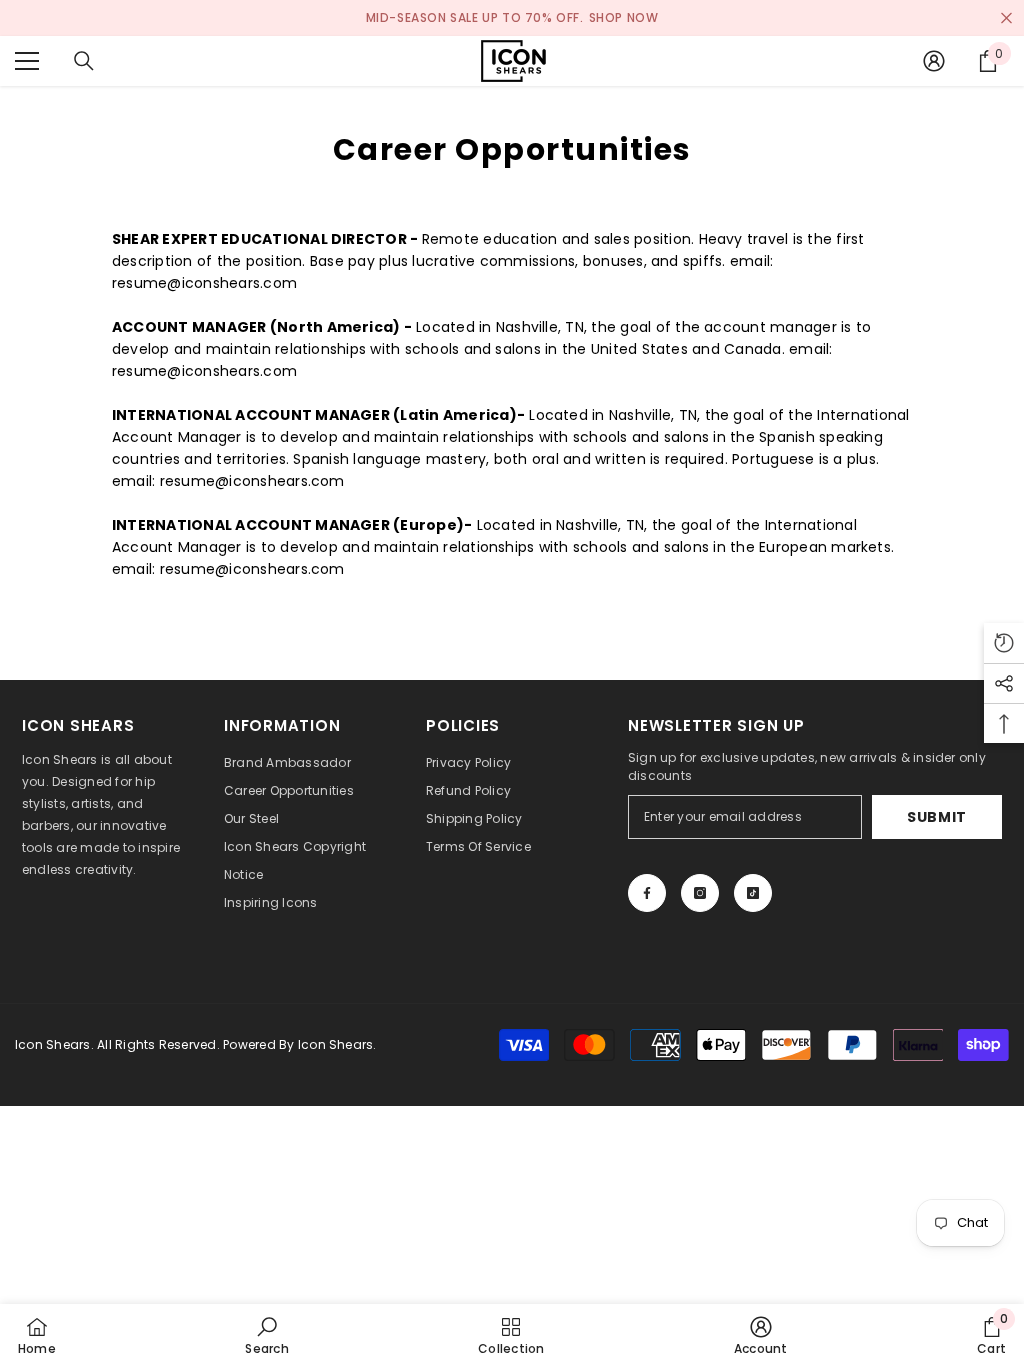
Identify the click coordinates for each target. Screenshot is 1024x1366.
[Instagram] (700, 893)
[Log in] (934, 61)
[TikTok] (753, 893)
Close (1006, 18)
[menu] (27, 61)
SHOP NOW (624, 17)
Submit (937, 817)
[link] (266, 1335)
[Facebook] (647, 893)
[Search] (84, 61)
